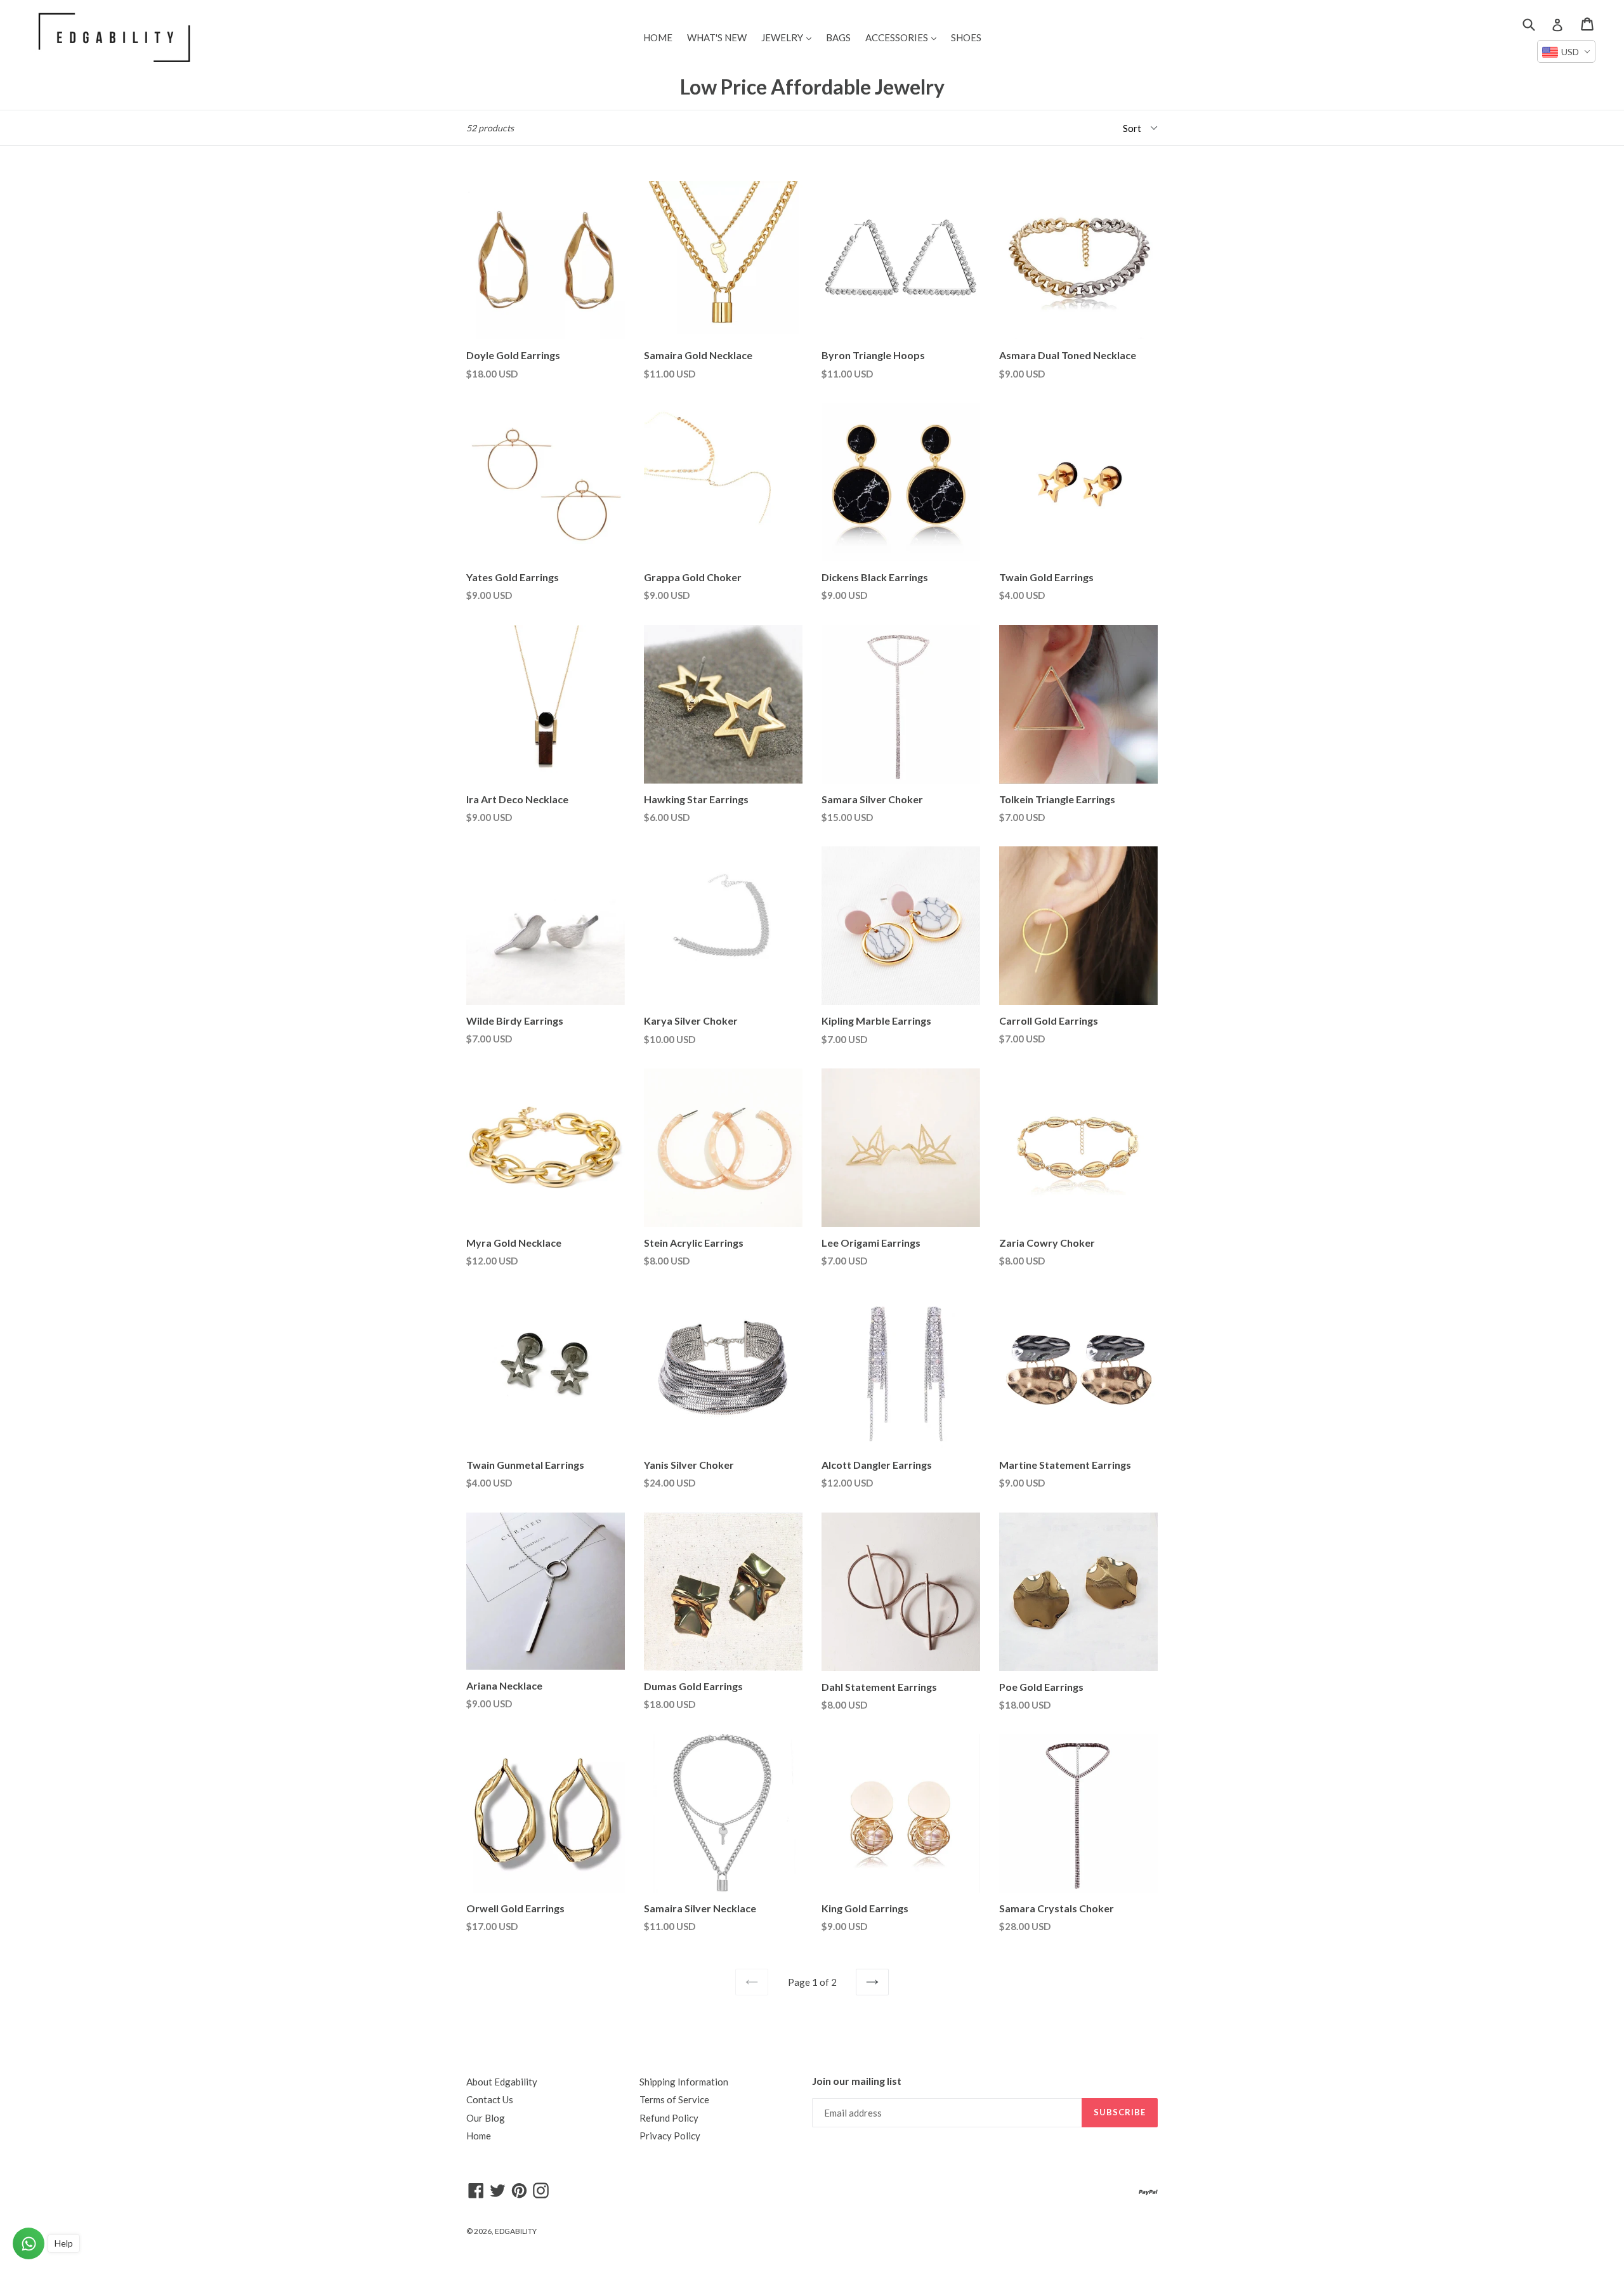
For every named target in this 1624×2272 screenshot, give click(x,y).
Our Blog (486, 2118)
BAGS (838, 37)
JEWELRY (789, 37)
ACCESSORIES (904, 37)
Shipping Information (684, 2082)
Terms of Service (674, 2099)
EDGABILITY (516, 2231)
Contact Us (490, 2099)
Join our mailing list (857, 2081)
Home (479, 2136)
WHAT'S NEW (717, 37)
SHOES (966, 37)
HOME (658, 37)
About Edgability (502, 2082)
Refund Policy (669, 2118)
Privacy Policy (670, 2136)
